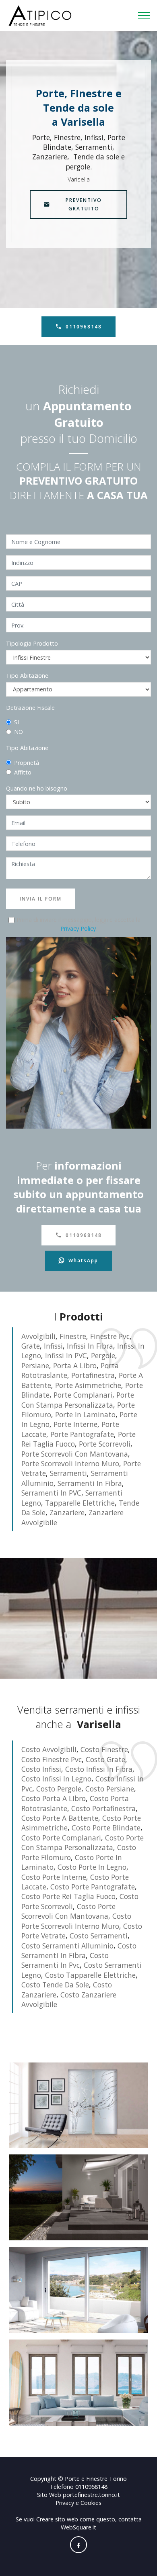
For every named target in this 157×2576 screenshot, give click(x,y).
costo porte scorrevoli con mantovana (68, 1911)
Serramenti (68, 1473)
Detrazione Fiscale (30, 708)
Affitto (23, 772)
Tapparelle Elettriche (80, 1503)
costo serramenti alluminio (67, 1946)
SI (17, 722)
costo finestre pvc (52, 1759)
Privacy (66, 2503)
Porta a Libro (75, 1365)
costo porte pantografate (93, 1887)
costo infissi (41, 1769)
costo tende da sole (55, 1985)
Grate (31, 1346)
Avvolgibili (38, 1336)
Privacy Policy (78, 928)
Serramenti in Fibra (90, 1483)
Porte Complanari (83, 1395)
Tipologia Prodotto (32, 643)
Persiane (35, 1365)
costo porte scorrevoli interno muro (76, 1921)
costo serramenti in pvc (65, 1960)
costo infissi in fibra (99, 1769)
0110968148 (84, 327)
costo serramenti (99, 1936)
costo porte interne (54, 1877)
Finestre (73, 1336)
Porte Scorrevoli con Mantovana (75, 1454)
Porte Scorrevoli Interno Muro (70, 1463)
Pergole (103, 1355)
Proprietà (27, 763)
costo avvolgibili (49, 1749)
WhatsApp (83, 1260)
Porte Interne (75, 1424)
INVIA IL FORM (41, 899)
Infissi (53, 1346)
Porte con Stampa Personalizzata (78, 1400)
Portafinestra (93, 1375)
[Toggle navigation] (144, 16)
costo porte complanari (61, 1838)
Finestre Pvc (110, 1336)
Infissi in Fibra (90, 1346)
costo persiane (110, 1789)
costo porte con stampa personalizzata (83, 1842)
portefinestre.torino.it (91, 2495)
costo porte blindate (106, 1828)
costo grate (105, 1759)
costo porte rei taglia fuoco (68, 1896)
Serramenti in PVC (51, 1493)
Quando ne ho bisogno (37, 788)
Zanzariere (67, 1512)
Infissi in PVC (66, 1355)
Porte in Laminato (85, 1414)
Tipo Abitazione (27, 676)
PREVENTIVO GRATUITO (84, 204)
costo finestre (104, 1749)
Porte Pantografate (82, 1434)
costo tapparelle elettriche (90, 1975)
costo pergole (59, 1789)
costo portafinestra (103, 1808)
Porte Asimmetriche (88, 1385)
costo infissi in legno (56, 1779)
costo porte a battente (60, 1818)
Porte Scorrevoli (105, 1444)
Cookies (91, 2503)
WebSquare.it (78, 2527)
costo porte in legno (92, 1867)
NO (19, 732)
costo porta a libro (54, 1798)
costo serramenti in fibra (79, 1950)
